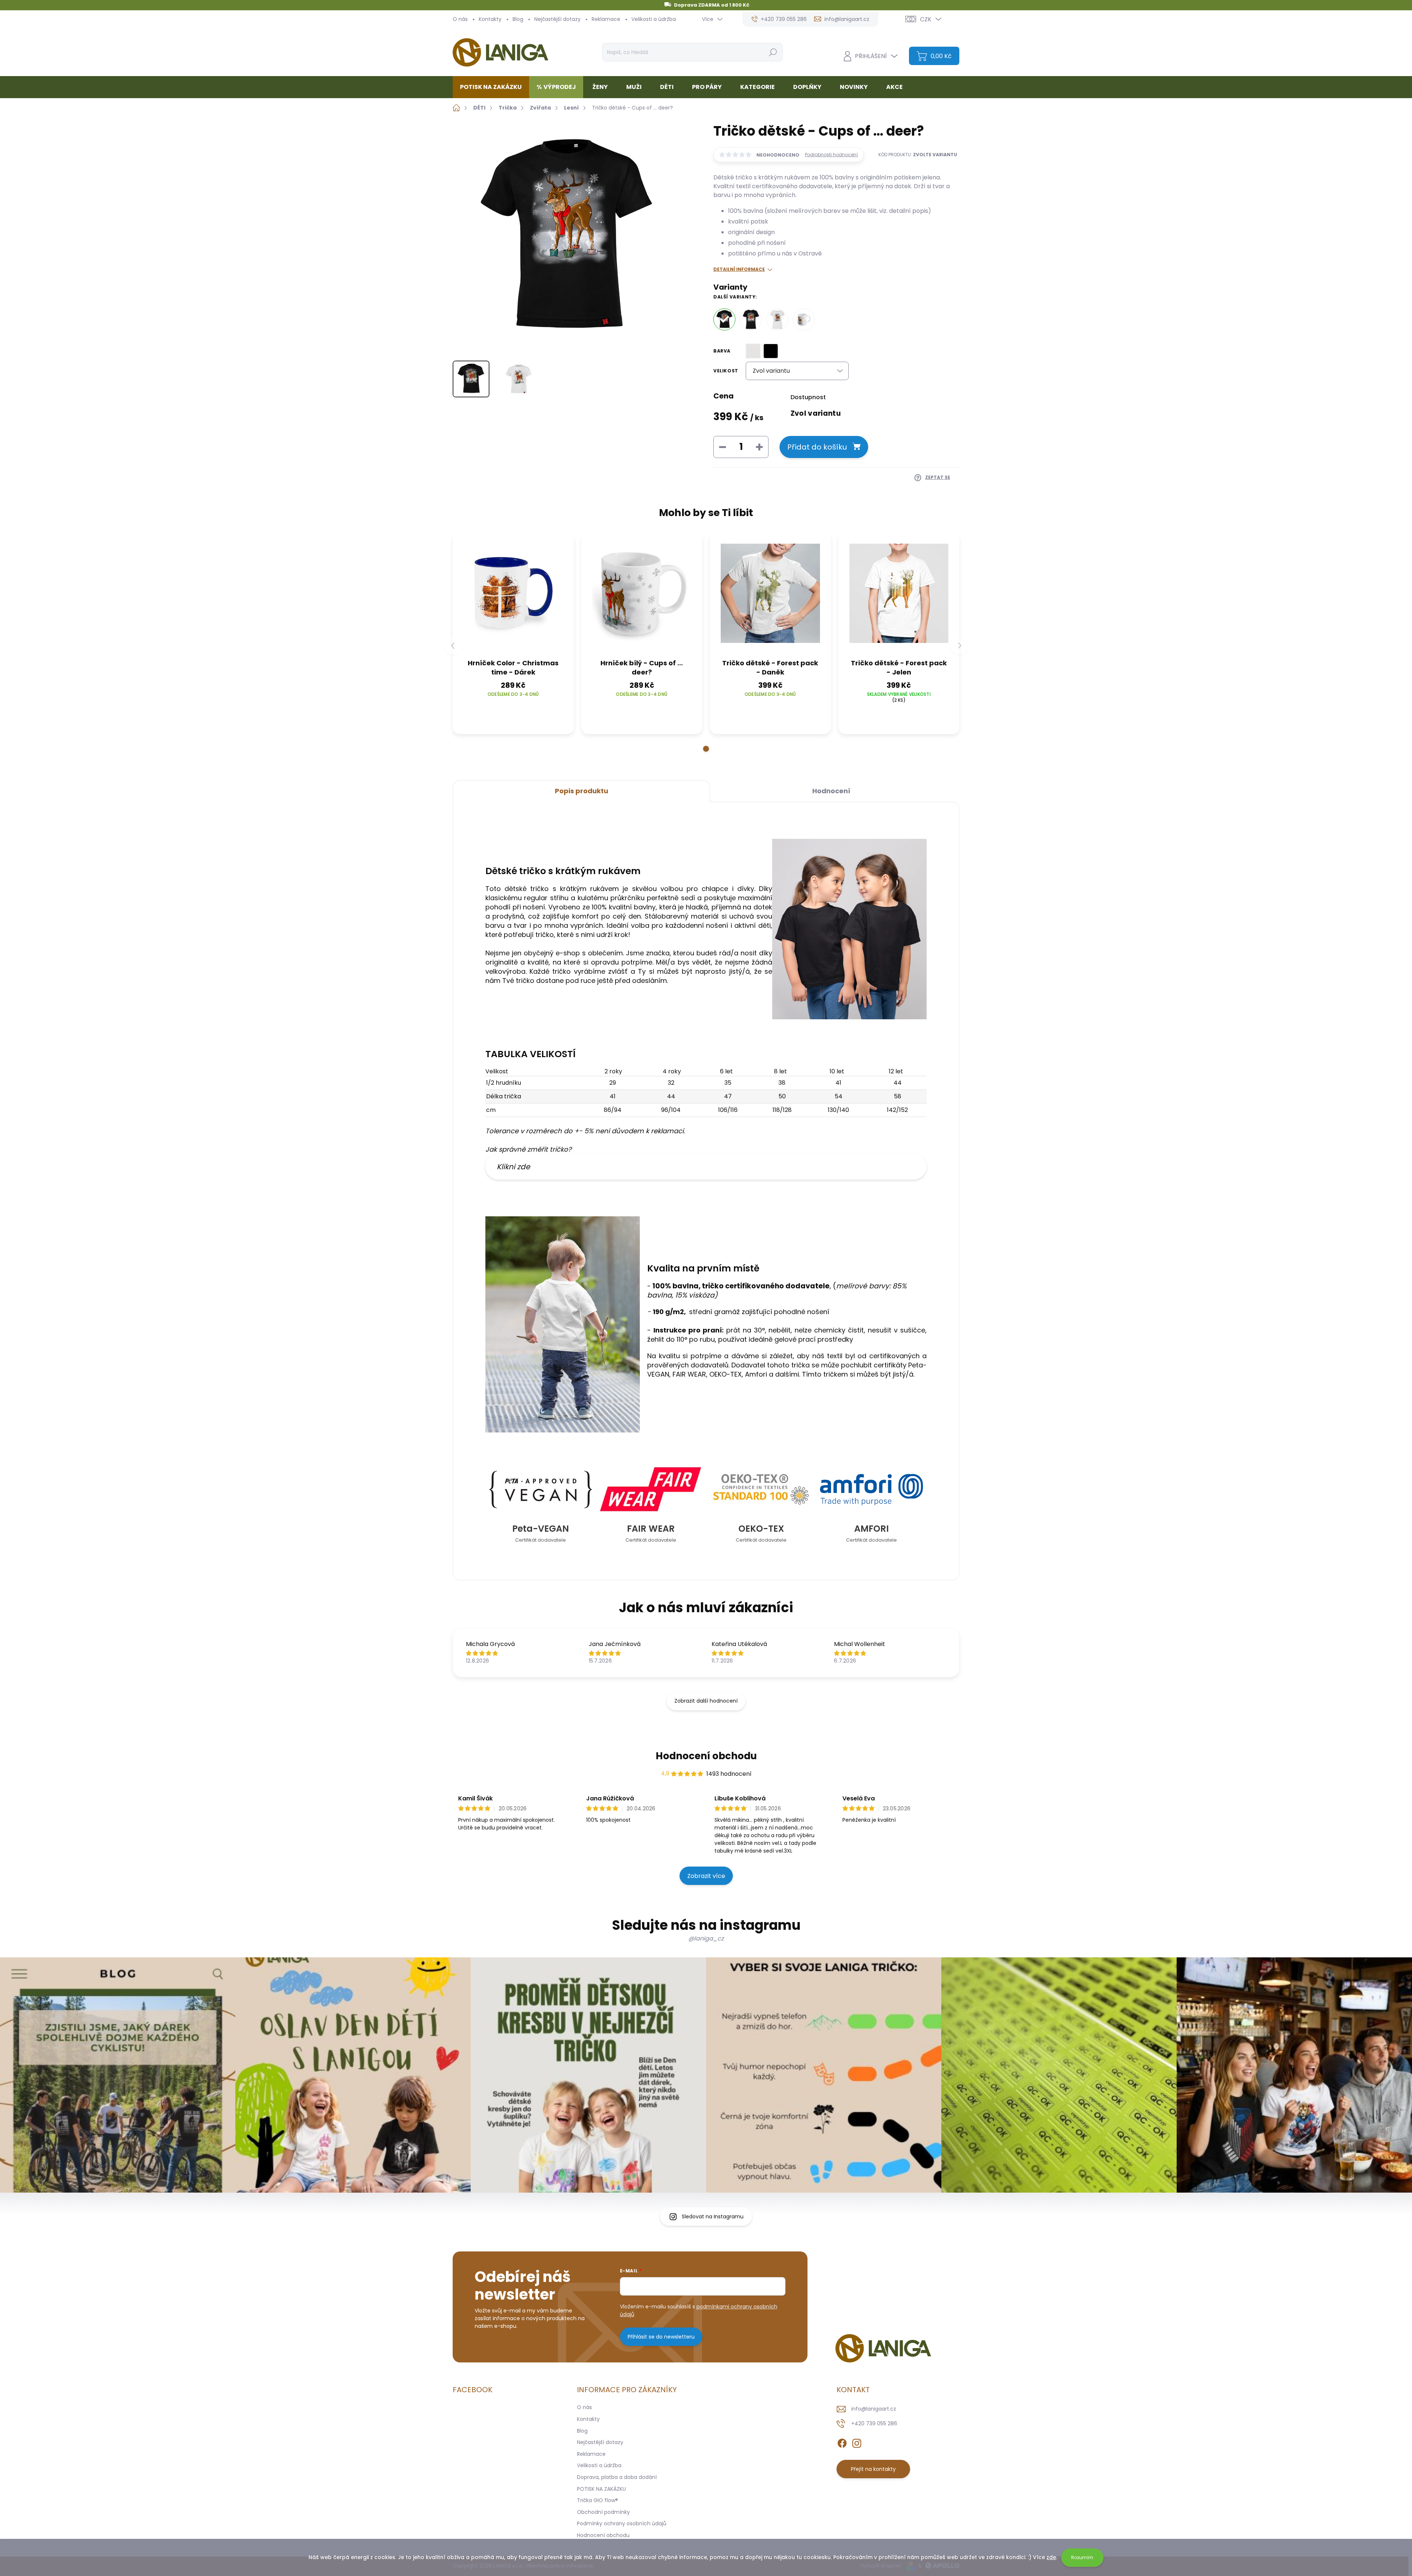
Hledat (773, 52)
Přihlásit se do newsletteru (661, 2337)
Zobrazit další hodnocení (706, 1701)
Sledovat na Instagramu (713, 2217)
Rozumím (1082, 2557)
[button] (706, 749)
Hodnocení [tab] (831, 791)
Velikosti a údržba (654, 19)
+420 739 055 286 (874, 2423)
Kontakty (490, 19)
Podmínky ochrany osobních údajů (622, 2523)
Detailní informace (739, 269)
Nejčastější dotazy (557, 19)
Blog (518, 19)
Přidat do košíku (817, 447)
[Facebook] (842, 2442)
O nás (460, 19)
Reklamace (606, 19)
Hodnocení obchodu (706, 1756)
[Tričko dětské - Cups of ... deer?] (724, 319)
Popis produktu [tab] (582, 791)
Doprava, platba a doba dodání (617, 2477)
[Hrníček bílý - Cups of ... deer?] (804, 319)
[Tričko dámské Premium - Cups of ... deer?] (777, 319)
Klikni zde (513, 1167)
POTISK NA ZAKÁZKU (601, 2489)
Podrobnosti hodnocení (831, 155)
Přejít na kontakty (873, 2469)
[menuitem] (494, 87)
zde (1051, 2557)
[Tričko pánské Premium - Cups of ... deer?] (751, 319)
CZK (926, 19)
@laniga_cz (706, 1938)
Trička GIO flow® (598, 2500)
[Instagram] (857, 2442)
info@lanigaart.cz (874, 2409)
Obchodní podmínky (603, 2512)
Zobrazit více (706, 1876)
